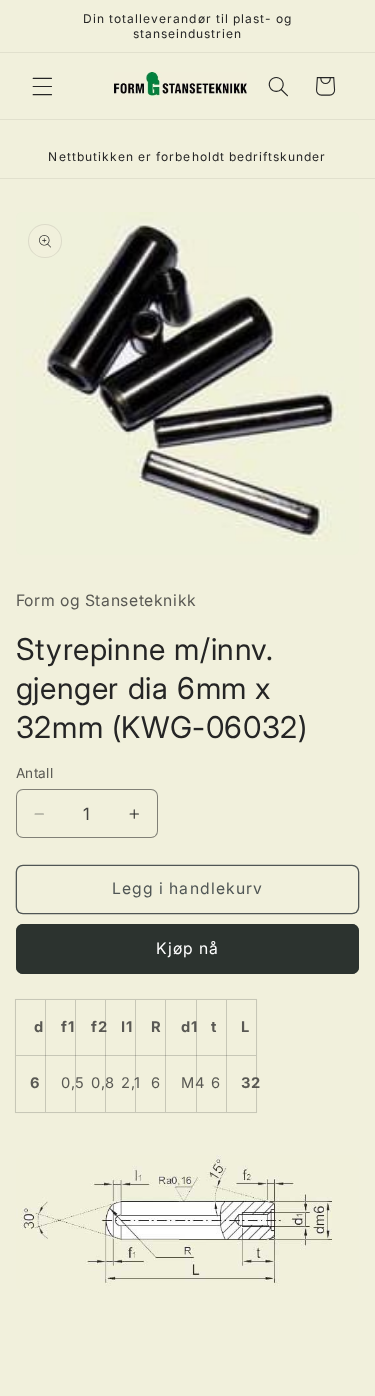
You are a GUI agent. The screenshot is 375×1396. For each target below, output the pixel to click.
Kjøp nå (187, 948)
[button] (42, 86)
